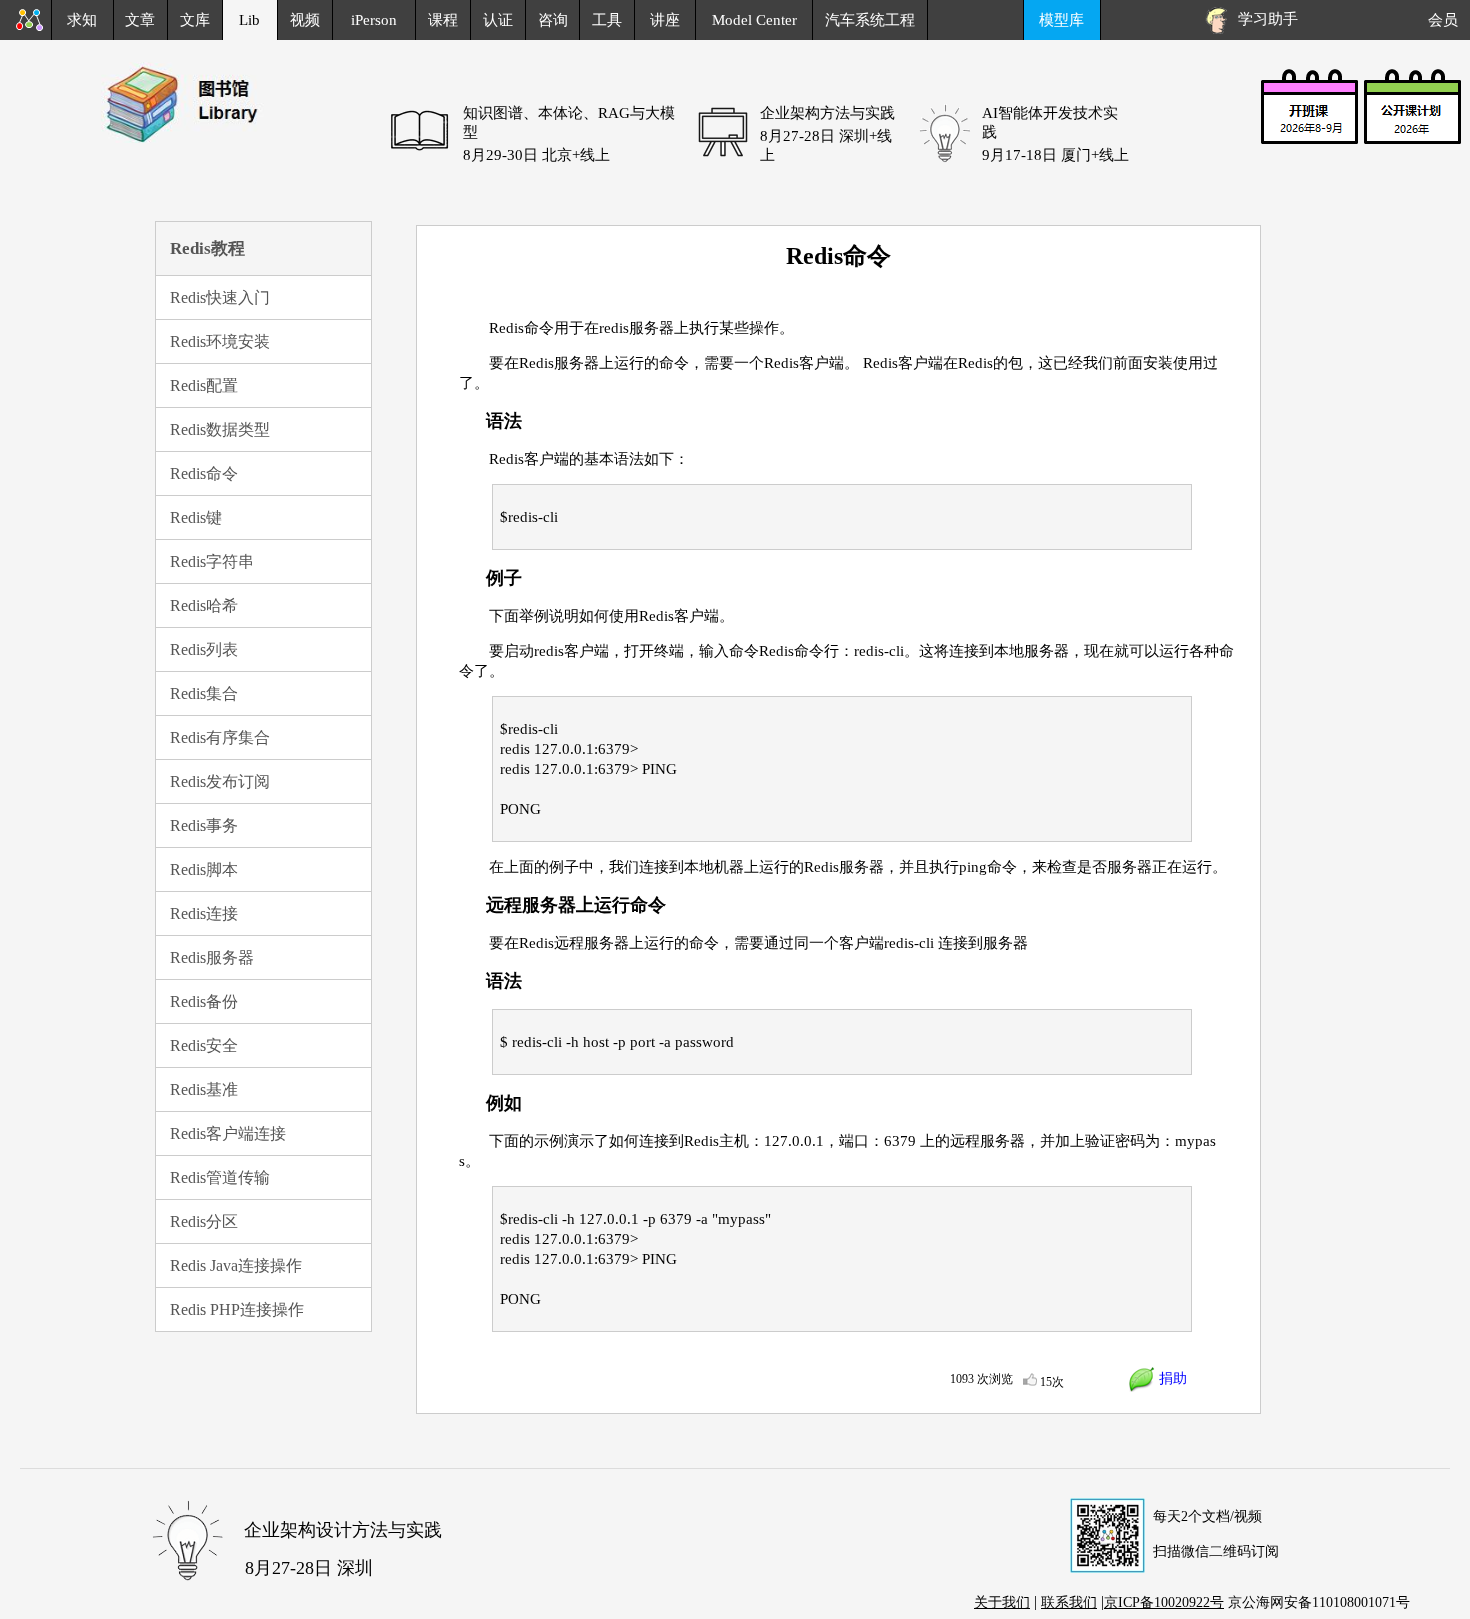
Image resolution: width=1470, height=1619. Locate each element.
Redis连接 (204, 913)
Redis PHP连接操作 (237, 1309)
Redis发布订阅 (220, 781)
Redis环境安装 (220, 341)
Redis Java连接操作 (236, 1265)
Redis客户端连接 (228, 1133)
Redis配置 (204, 385)
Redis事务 (204, 825)
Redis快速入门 (220, 297)
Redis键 (196, 517)
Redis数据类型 (220, 429)
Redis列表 (204, 649)
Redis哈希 (204, 605)
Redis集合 (204, 693)
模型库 (1061, 20)
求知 (82, 20)
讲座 (665, 20)
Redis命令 (204, 473)
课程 (443, 20)
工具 (607, 20)
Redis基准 (204, 1089)
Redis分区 (204, 1221)
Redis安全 (204, 1045)
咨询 (553, 20)
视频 (305, 20)
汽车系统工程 (870, 20)
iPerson (374, 20)
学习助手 (1264, 19)
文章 (140, 20)
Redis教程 (207, 248)
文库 (195, 20)
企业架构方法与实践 (827, 113)
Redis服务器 (212, 957)
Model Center (754, 20)
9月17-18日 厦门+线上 (1055, 155)
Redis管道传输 (220, 1177)
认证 (498, 20)
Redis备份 (204, 1001)
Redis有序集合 (220, 737)
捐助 (1171, 1378)
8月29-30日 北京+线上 (536, 155)
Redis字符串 (212, 561)
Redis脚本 (204, 869)
